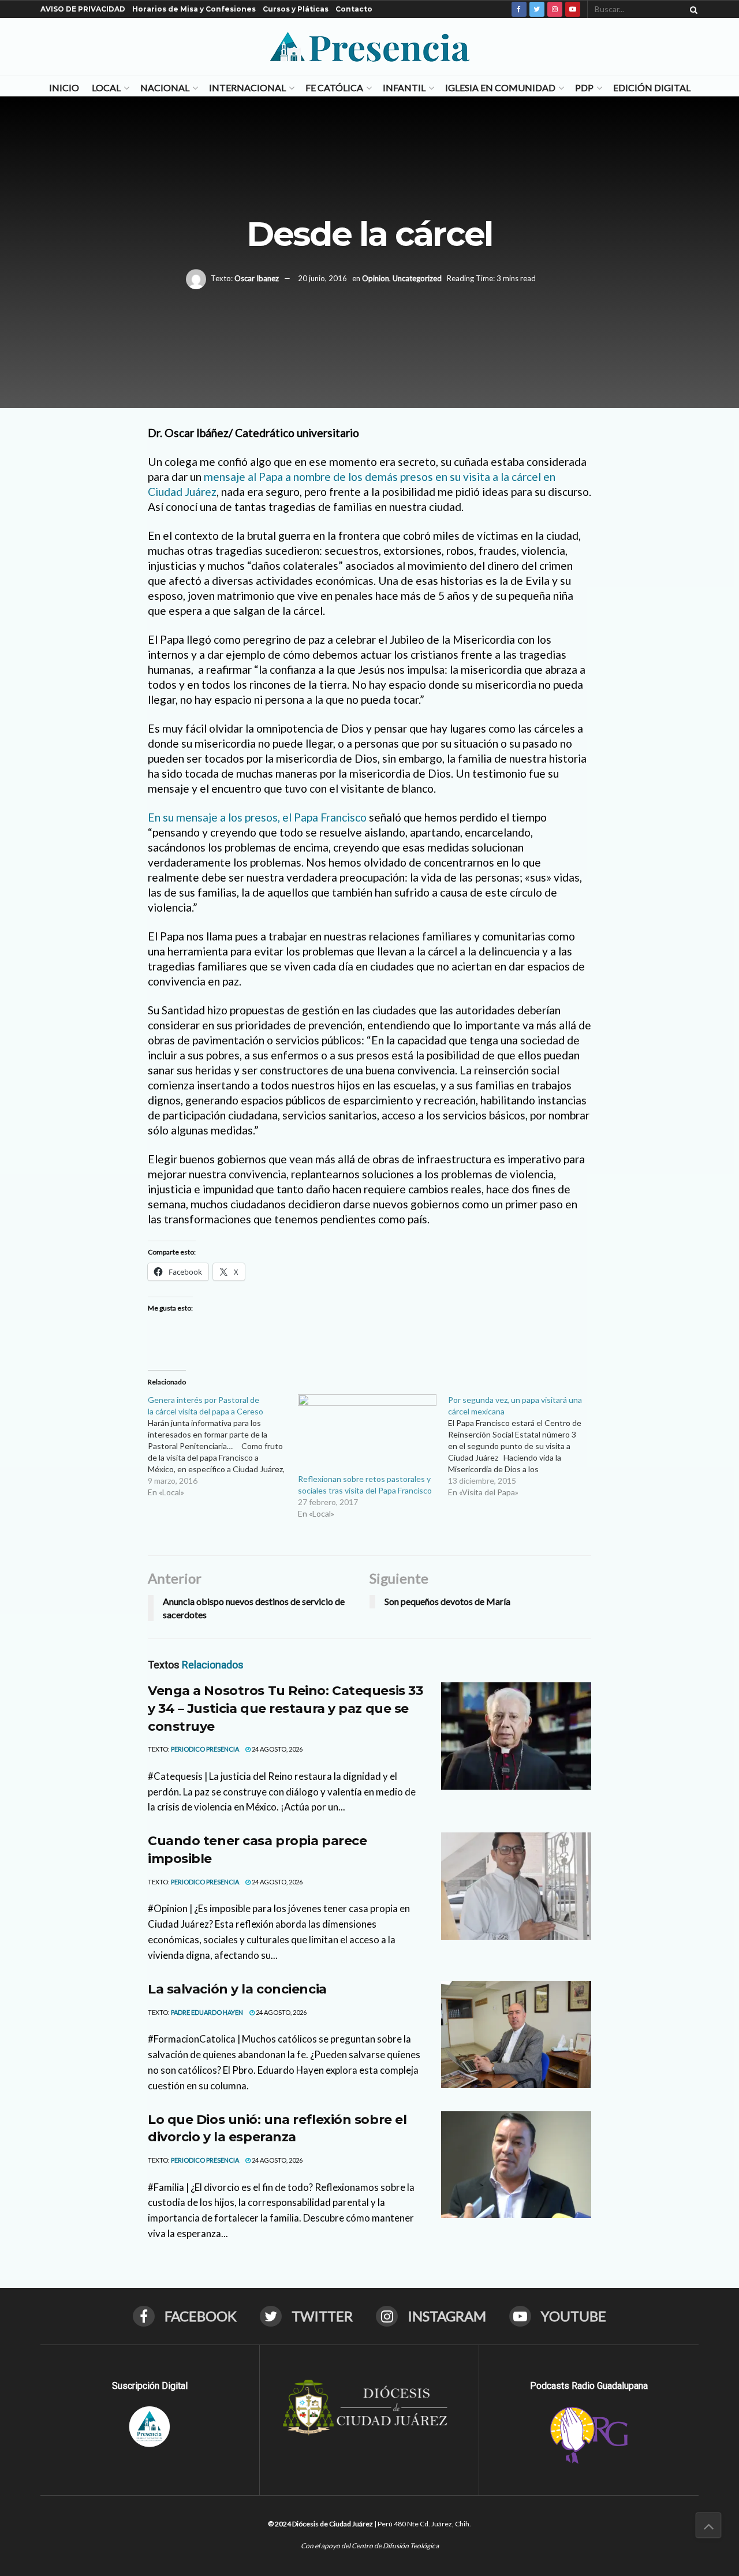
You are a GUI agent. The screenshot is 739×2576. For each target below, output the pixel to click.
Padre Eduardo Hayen (207, 2012)
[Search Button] (692, 9)
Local (106, 87)
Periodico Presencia (205, 1749)
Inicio (64, 87)
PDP (584, 87)
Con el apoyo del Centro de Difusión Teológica (370, 2546)
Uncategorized (417, 278)
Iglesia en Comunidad (500, 87)
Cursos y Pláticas (296, 9)
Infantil (404, 87)
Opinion (376, 278)
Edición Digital (652, 87)
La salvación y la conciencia (237, 1989)
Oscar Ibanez (257, 278)
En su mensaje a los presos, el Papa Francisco (257, 817)
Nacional (165, 87)
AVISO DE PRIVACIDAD (83, 9)
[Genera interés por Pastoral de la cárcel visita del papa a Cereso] (223, 1446)
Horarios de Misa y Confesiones (194, 9)
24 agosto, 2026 (277, 1749)
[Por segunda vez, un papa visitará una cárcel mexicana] (523, 1446)
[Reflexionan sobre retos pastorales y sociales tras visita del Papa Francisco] (367, 1434)
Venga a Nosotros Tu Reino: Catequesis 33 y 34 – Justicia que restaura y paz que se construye (285, 1709)
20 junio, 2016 (322, 278)
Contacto (354, 9)
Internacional (247, 87)
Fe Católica (334, 87)
